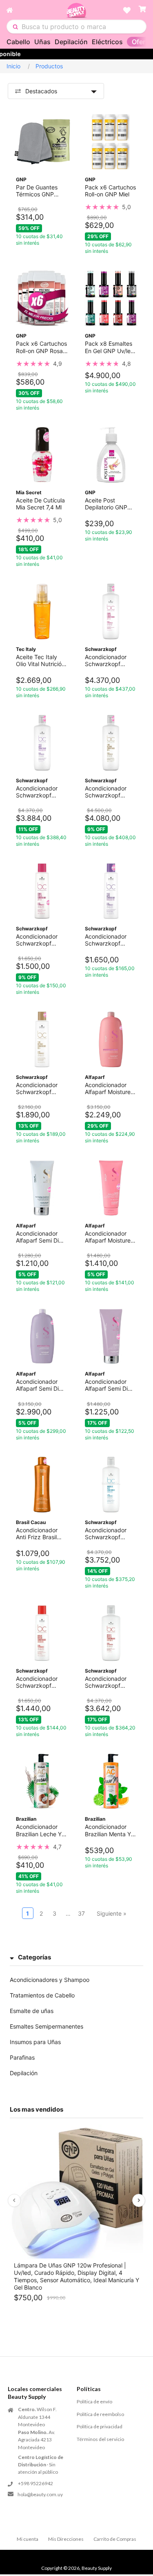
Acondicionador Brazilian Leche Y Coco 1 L (39, 1830)
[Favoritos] (127, 10)
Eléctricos (107, 42)
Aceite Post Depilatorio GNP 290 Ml (106, 504)
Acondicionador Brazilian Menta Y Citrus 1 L (108, 1830)
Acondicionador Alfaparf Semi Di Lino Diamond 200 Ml (40, 1237)
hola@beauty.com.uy (40, 2494)
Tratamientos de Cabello (42, 1995)
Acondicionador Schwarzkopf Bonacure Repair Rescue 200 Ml (38, 1682)
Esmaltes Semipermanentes (47, 2026)
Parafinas (22, 2057)
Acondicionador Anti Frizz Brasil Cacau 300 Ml (37, 1533)
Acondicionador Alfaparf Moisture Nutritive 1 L (108, 1088)
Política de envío (94, 2401)
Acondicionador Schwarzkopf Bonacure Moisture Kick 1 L (110, 1533)
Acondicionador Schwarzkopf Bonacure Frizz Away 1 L (37, 792)
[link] (111, 207)
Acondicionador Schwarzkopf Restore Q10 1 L (106, 792)
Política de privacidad (100, 2426)
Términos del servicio (100, 2439)
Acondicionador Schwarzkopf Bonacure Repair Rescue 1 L (107, 1682)
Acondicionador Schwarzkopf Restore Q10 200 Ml (39, 1088)
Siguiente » (112, 1913)
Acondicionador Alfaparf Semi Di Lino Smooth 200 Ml (108, 1385)
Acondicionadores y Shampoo (50, 1980)
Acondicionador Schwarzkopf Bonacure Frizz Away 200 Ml (106, 940)
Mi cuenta (28, 2539)
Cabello (18, 42)
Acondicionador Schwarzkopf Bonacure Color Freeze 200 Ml (37, 940)
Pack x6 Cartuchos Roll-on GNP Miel (110, 191)
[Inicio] (36, 10)
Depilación (71, 42)
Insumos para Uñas (35, 2042)
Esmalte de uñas (32, 2011)
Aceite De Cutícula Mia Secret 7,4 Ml (40, 504)
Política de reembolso (100, 2414)
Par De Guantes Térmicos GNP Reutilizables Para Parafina (40, 191)
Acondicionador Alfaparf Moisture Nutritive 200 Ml (108, 1237)
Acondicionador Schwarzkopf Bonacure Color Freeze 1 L (106, 660)
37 (81, 1913)
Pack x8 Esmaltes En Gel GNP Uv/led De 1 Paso (110, 347)
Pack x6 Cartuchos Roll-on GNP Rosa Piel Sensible (41, 347)
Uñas (42, 42)
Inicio (13, 66)
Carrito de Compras (115, 2539)
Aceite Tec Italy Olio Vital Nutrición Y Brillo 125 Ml (40, 660)
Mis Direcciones (66, 2539)
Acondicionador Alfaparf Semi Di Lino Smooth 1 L (37, 1385)
